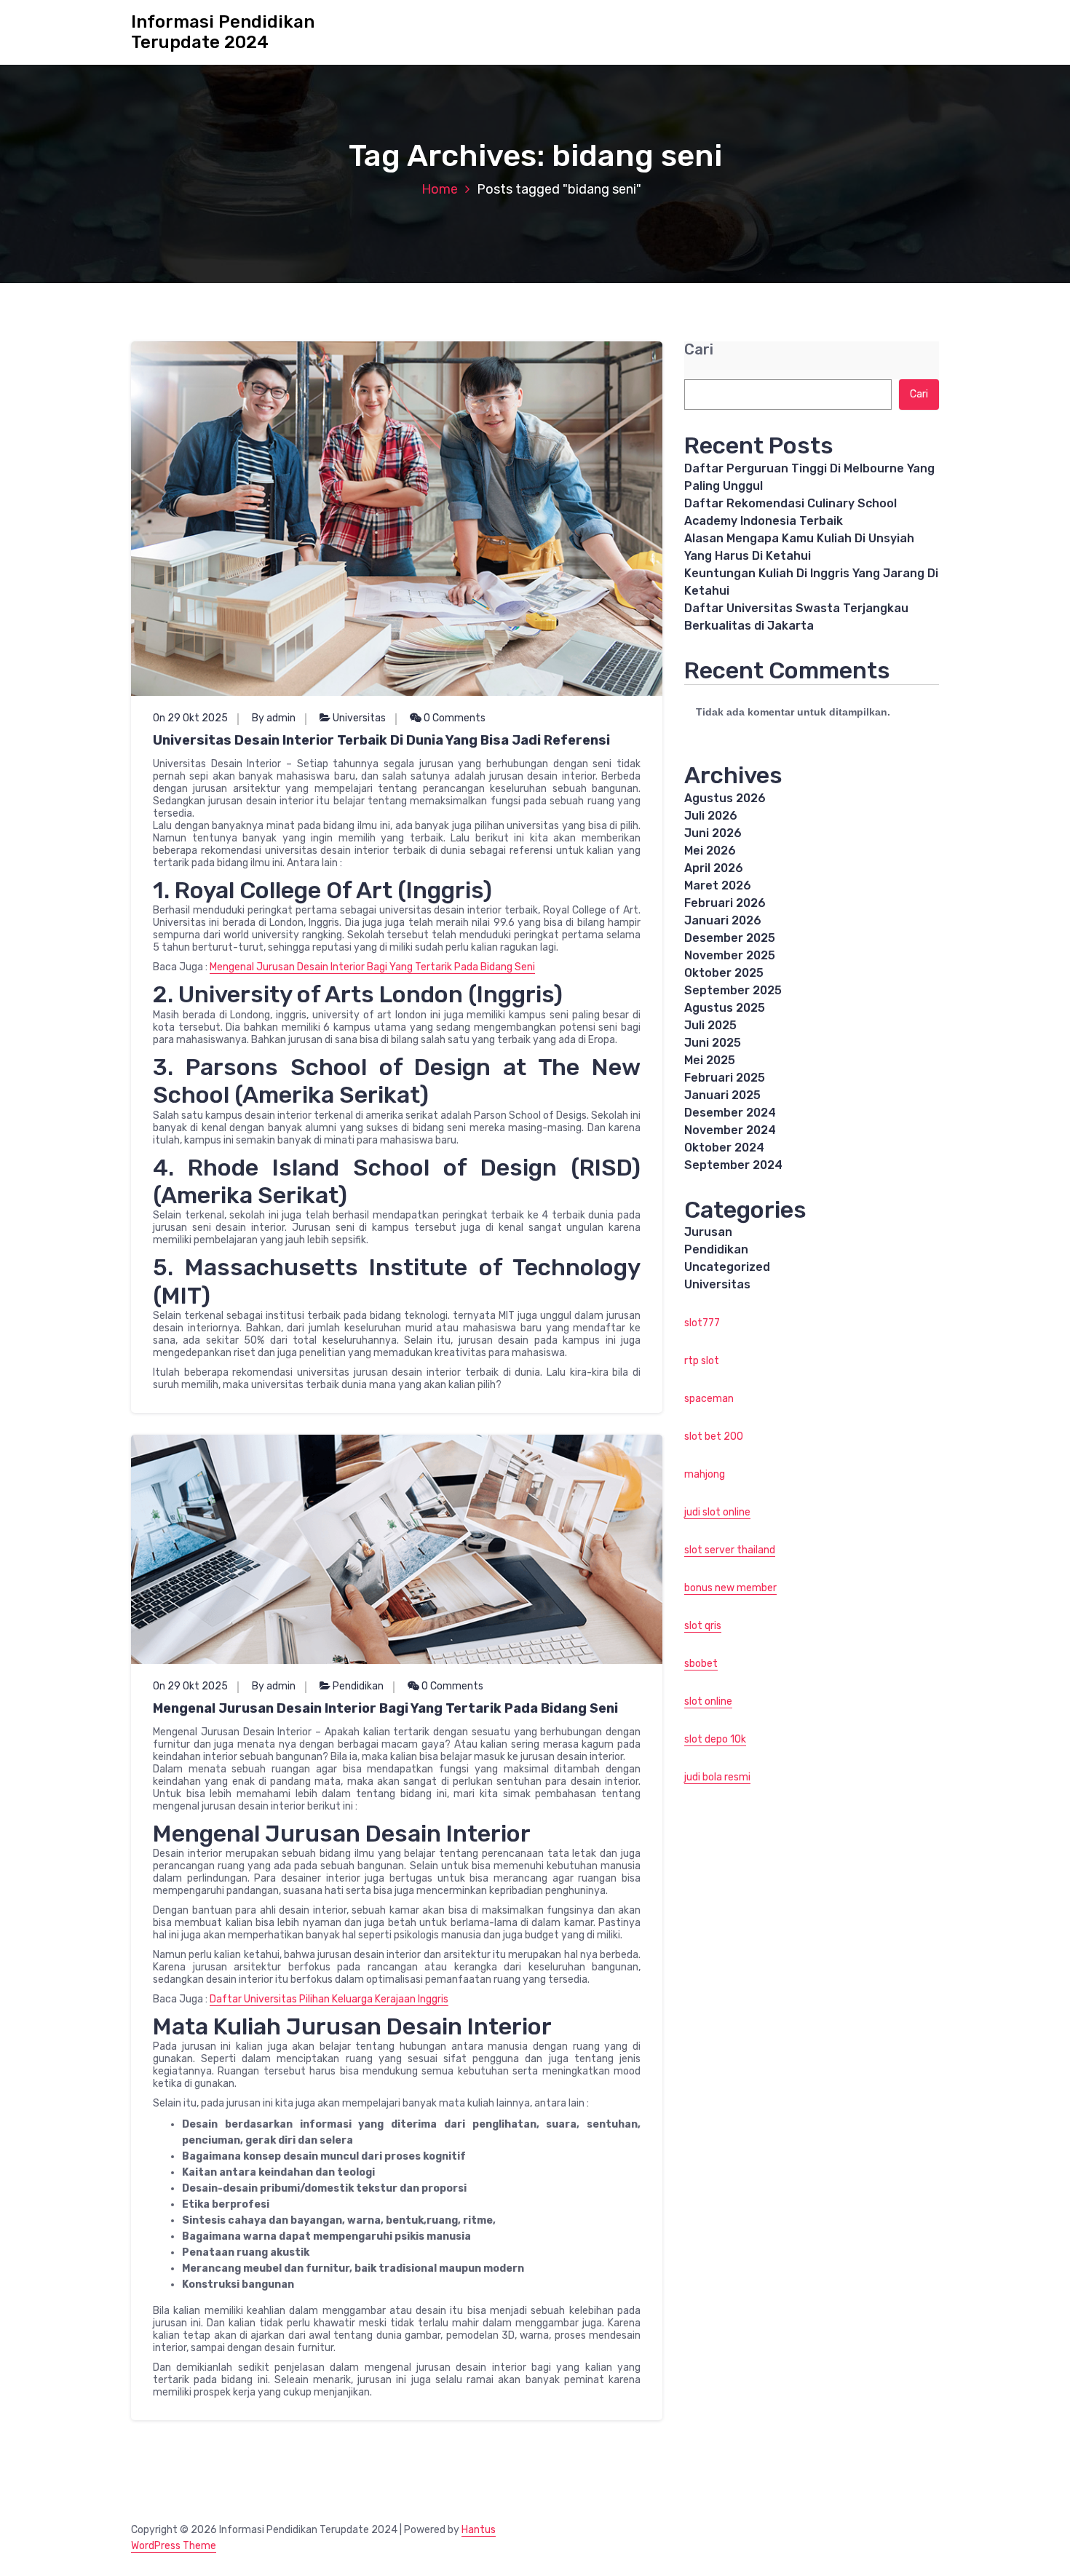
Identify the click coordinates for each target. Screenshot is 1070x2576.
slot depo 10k (715, 1739)
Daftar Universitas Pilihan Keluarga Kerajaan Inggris (329, 1999)
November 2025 (730, 955)
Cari (699, 350)
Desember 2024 (730, 1113)
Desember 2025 (730, 938)
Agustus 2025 (725, 1008)
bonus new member (730, 1588)
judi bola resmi (717, 1777)
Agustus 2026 (725, 798)
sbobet (701, 1664)
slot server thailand (730, 1550)
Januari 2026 (723, 920)
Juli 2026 (711, 816)
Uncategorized (727, 1267)
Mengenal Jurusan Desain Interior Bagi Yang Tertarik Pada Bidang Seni (372, 967)
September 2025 (733, 990)
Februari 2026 (725, 903)
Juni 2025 (713, 1043)
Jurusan (708, 1232)
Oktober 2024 (724, 1148)
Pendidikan (358, 1686)
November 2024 (730, 1130)
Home (440, 189)
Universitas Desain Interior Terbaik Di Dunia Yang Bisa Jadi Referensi (381, 740)
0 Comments (453, 718)
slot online (708, 1701)
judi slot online (717, 1512)
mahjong (705, 1474)
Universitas (359, 718)
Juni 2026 (713, 833)
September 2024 (733, 1165)
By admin (274, 718)
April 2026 (714, 868)
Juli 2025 (710, 1025)
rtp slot (702, 1361)
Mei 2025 (710, 1060)
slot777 (702, 1323)
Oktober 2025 (724, 973)
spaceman (709, 1399)
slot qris (703, 1626)
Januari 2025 (722, 1095)
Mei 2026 (710, 851)
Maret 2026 (718, 885)
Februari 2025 (725, 1078)
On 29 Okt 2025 (190, 718)
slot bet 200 (714, 1436)
